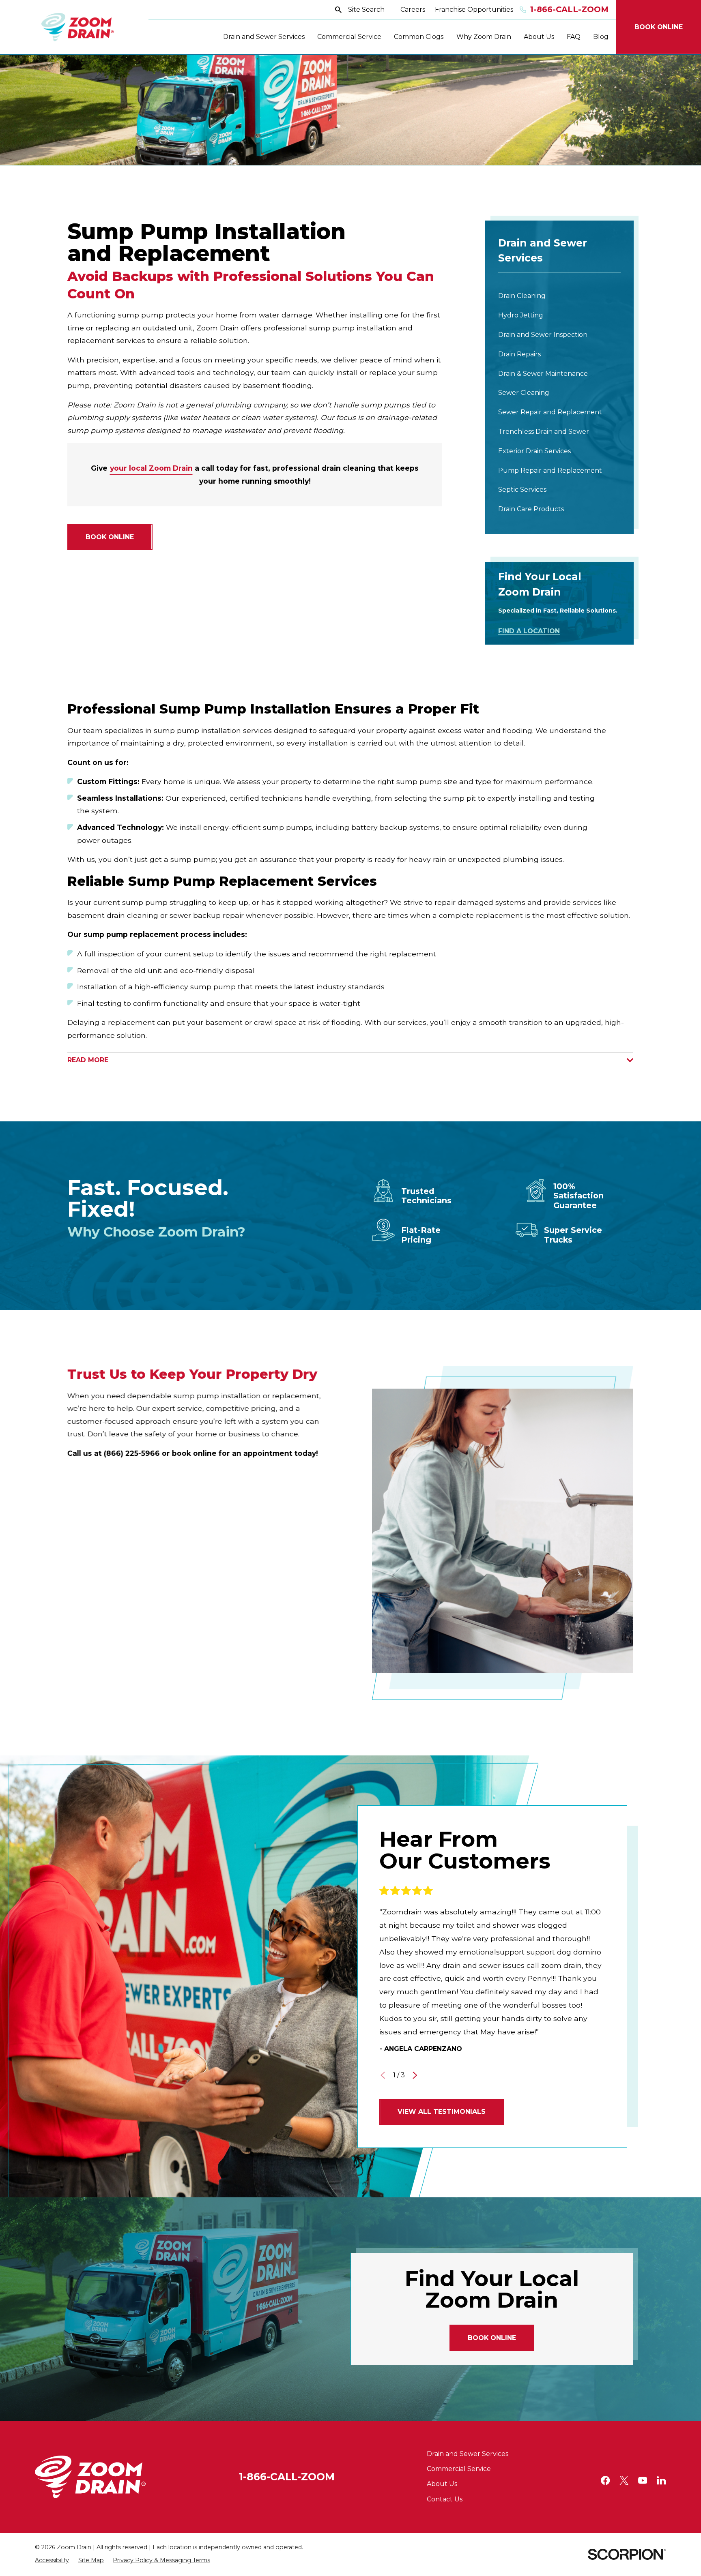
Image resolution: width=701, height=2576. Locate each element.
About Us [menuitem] (539, 37)
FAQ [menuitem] (574, 37)
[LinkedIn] (661, 2480)
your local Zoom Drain (151, 468)
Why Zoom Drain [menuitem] (484, 37)
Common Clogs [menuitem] (419, 37)
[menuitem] (559, 296)
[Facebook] (605, 2480)
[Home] (78, 27)
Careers (413, 10)
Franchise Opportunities (474, 10)
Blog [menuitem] (601, 37)
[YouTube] (643, 2480)
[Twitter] (624, 2480)
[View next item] (415, 2075)
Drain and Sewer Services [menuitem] (264, 37)
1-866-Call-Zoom (569, 10)
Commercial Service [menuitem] (349, 37)
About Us (442, 2484)
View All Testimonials (442, 2112)
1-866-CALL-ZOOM (287, 2477)
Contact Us (445, 2499)
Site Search (366, 10)
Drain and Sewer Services (468, 2454)
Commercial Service (459, 2469)
